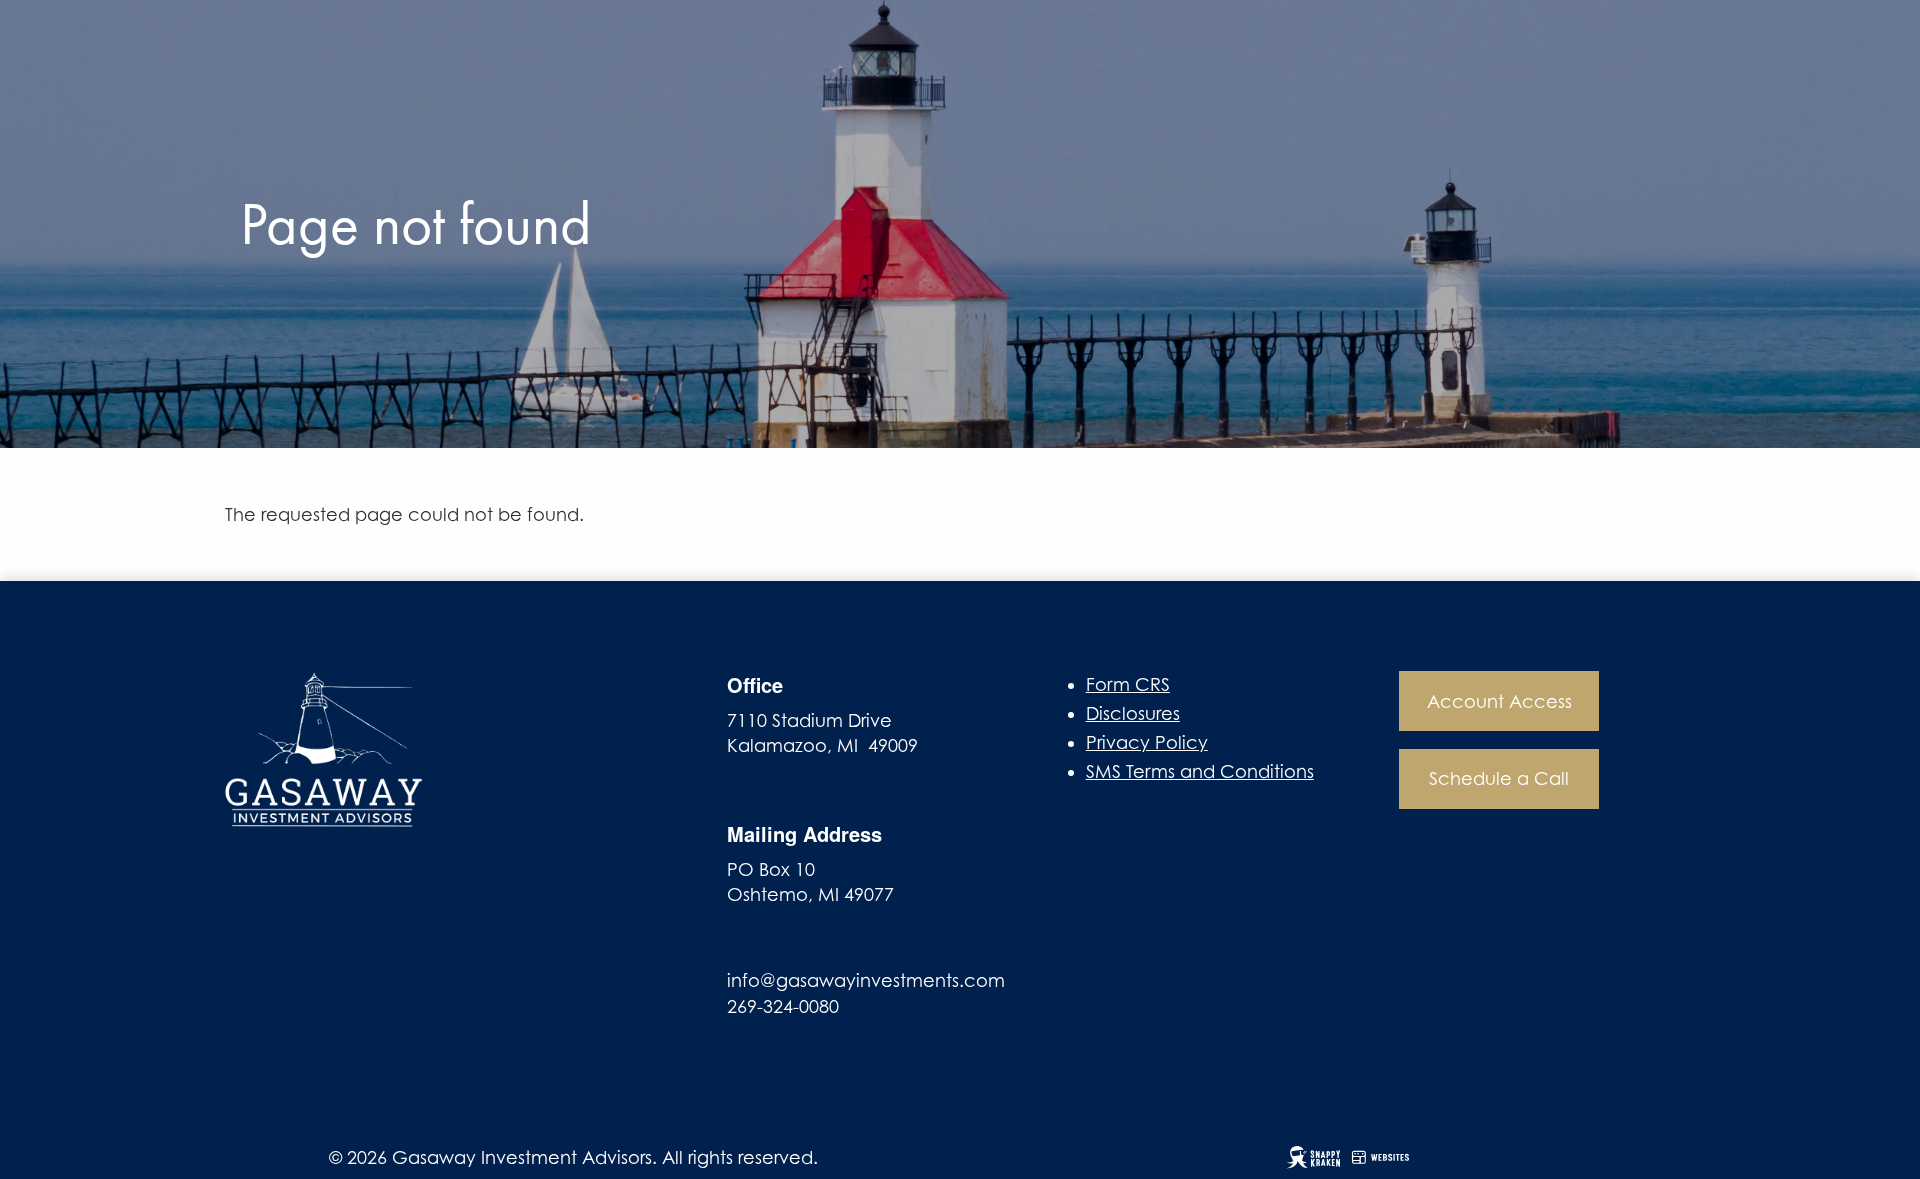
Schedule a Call (1499, 778)
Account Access (1499, 701)
